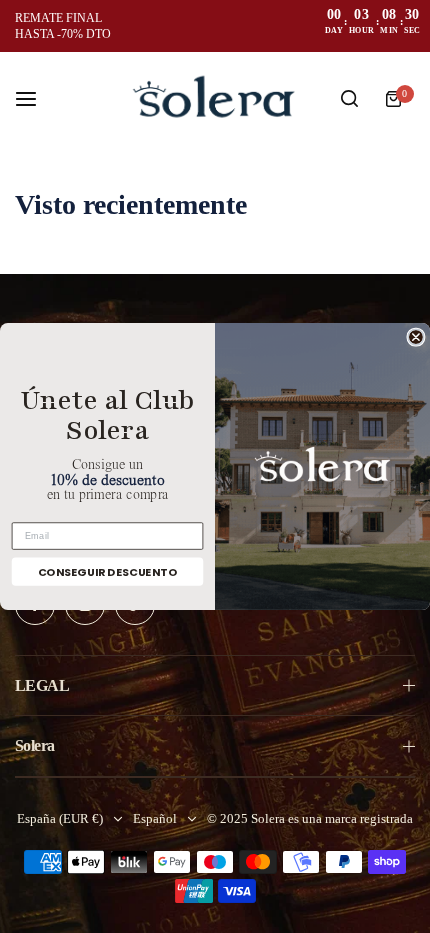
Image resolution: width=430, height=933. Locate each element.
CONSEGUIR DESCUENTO (108, 572)
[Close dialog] (416, 337)
